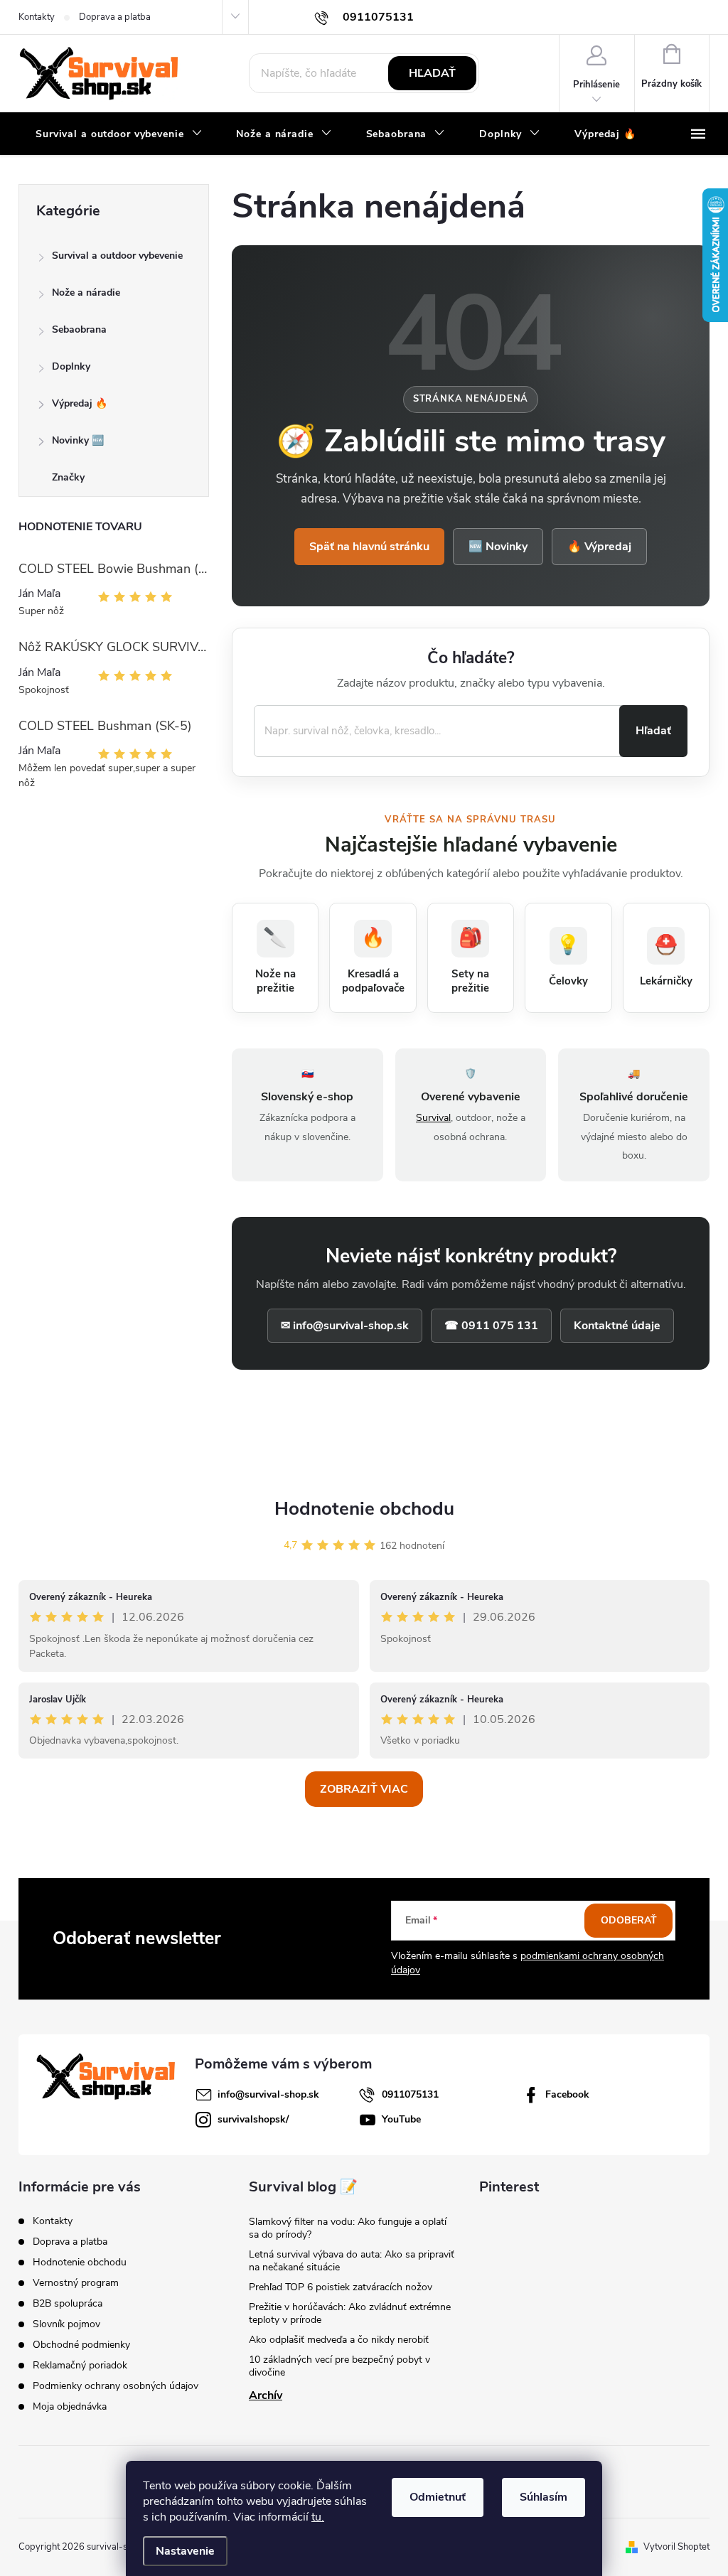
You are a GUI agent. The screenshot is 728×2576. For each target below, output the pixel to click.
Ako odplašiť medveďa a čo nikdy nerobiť (339, 2340)
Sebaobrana (79, 329)
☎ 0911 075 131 (491, 1326)
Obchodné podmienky (81, 2345)
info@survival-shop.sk (268, 2094)
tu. (318, 2517)
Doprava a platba (115, 17)
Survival (433, 1118)
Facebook (567, 2094)
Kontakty (37, 17)
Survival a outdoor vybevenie (117, 256)
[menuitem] (119, 134)
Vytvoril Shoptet (676, 2547)
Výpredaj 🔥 (80, 403)
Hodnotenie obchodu (364, 1509)
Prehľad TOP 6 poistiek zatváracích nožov (341, 2287)
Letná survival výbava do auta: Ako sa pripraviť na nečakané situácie (352, 2261)
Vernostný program (76, 2283)
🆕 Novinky (498, 547)
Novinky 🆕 (78, 440)
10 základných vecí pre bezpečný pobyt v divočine (339, 2366)
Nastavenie (185, 2551)
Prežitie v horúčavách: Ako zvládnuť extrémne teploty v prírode (350, 2313)
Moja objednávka (70, 2406)
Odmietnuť (438, 2497)
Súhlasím (544, 2497)
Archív (266, 2395)
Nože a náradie (86, 293)
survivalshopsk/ (253, 2119)
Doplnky (71, 366)
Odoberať (629, 1920)
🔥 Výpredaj (599, 547)
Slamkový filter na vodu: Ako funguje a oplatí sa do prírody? (348, 2228)
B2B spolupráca (68, 2303)
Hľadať (432, 73)
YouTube (401, 2119)
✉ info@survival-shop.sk (345, 1326)
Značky (68, 477)
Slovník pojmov (66, 2324)
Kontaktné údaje (617, 1326)
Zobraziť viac (364, 1789)
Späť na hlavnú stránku (369, 547)
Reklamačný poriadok (80, 2365)
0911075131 (410, 2094)
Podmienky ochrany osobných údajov (116, 2386)
